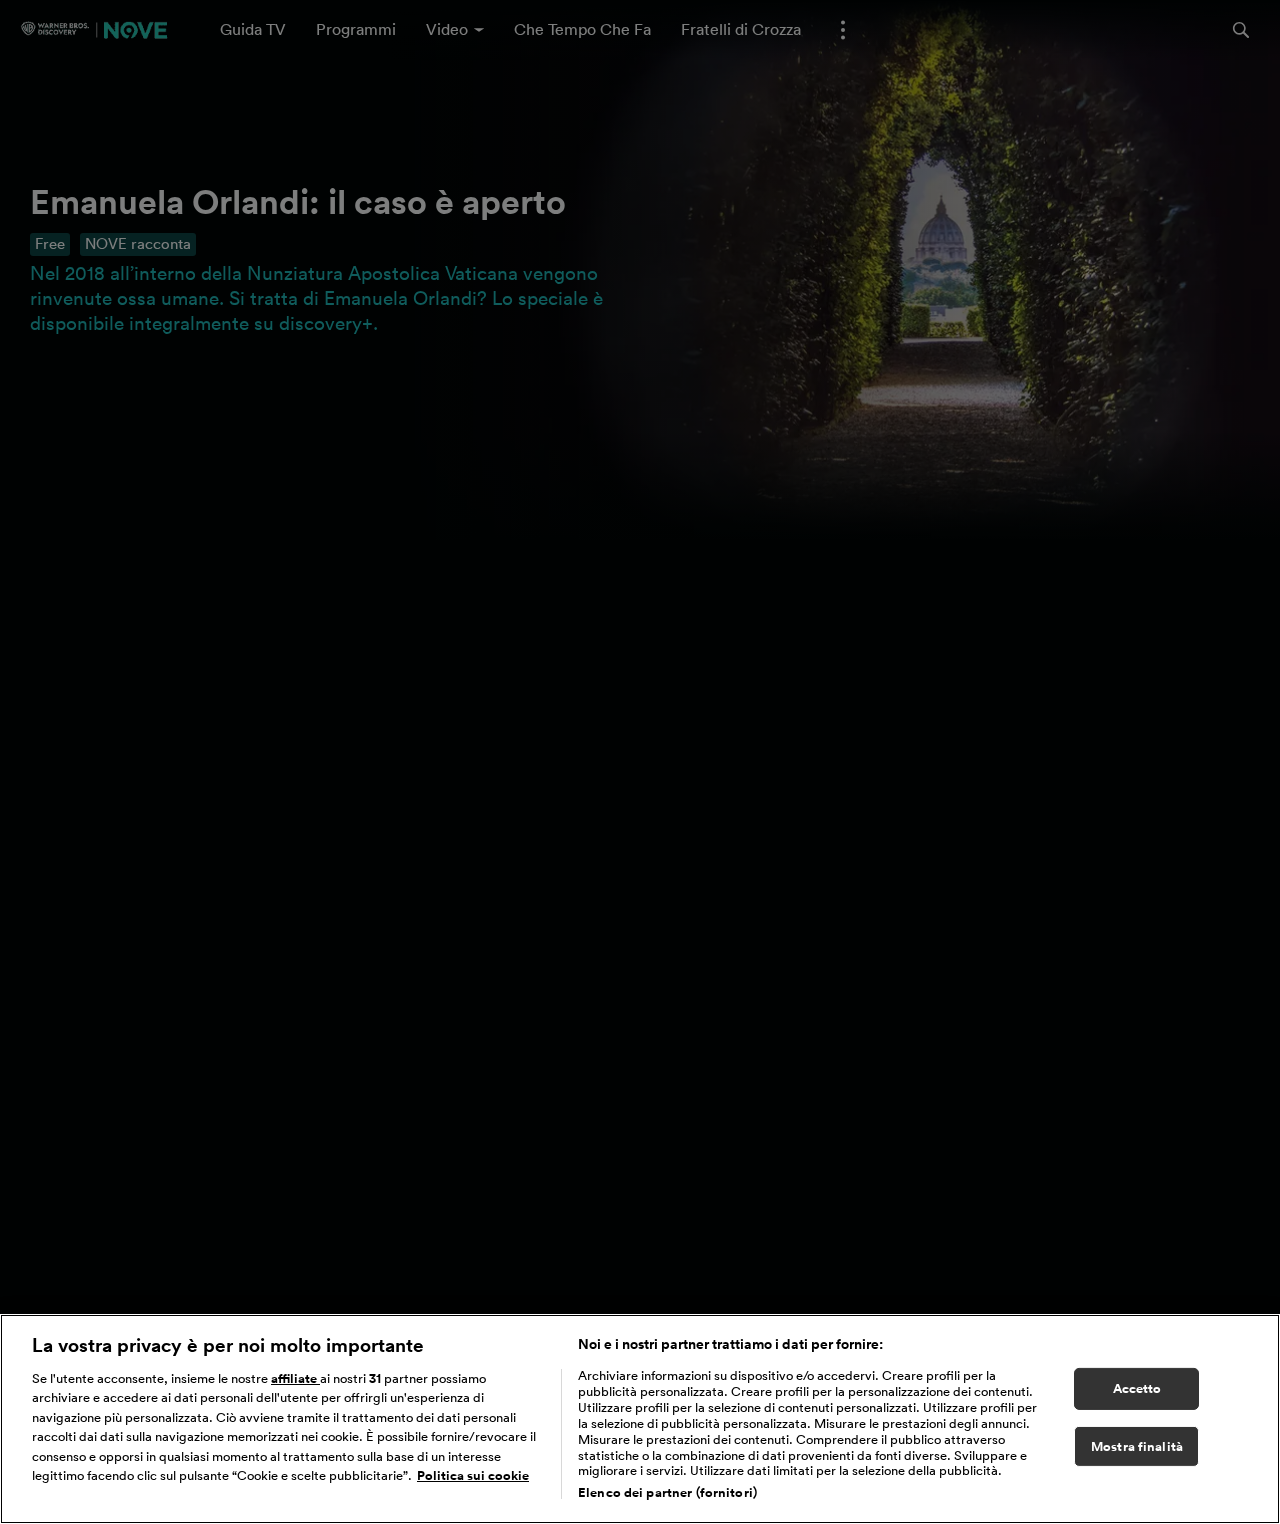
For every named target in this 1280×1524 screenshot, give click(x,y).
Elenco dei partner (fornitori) (667, 1492)
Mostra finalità (1137, 1446)
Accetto (1137, 1388)
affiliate (295, 1378)
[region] (640, 1419)
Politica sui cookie (473, 1476)
